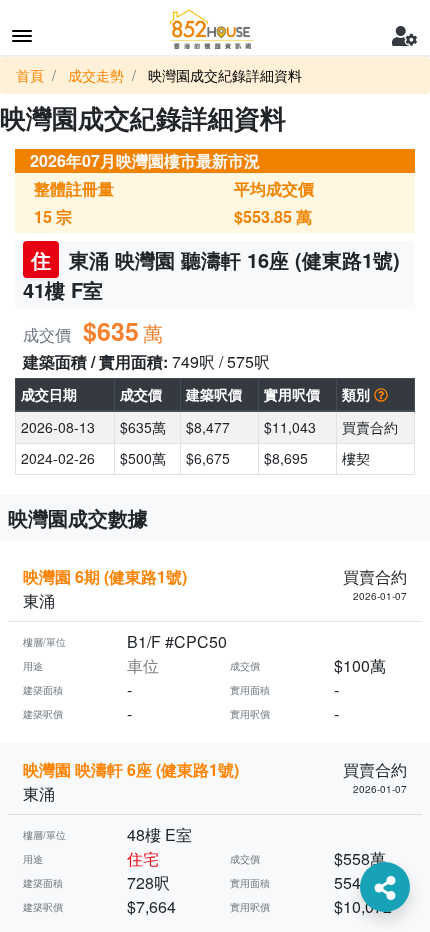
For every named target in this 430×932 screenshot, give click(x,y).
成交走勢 (96, 75)
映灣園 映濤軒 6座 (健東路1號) (131, 769)
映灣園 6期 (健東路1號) (105, 576)
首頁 (30, 75)
